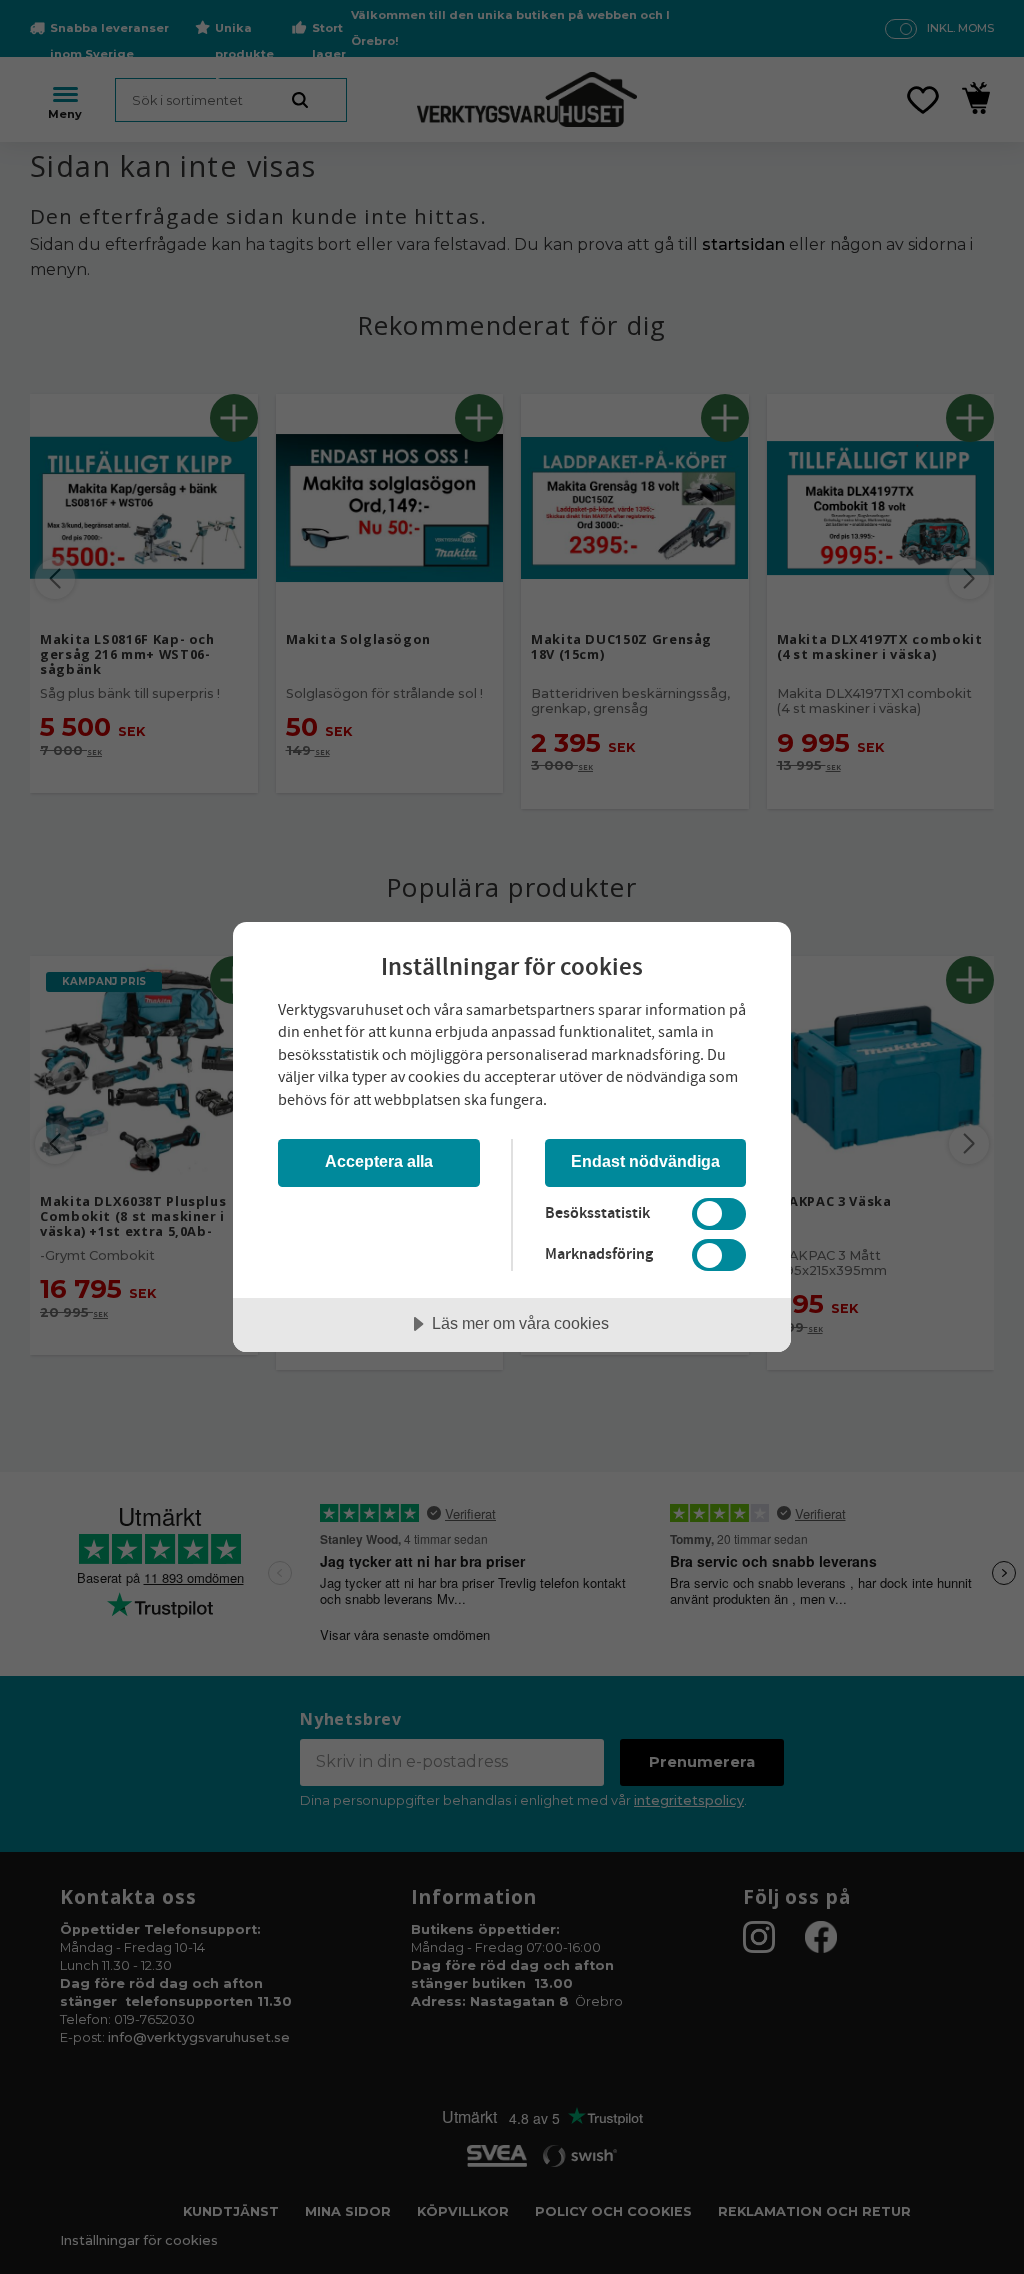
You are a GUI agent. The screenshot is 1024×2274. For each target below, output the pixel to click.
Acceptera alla (379, 1161)
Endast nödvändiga (645, 1161)
